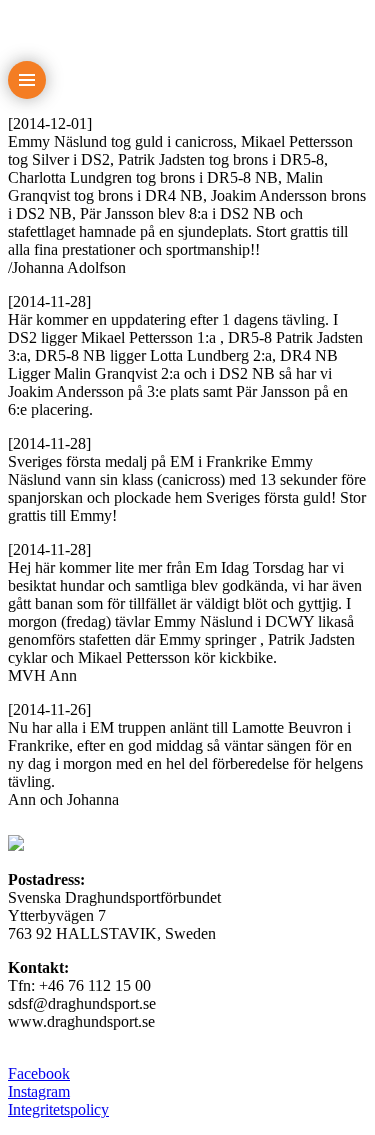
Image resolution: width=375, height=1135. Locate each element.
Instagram (39, 1091)
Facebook (39, 1073)
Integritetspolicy (58, 1109)
